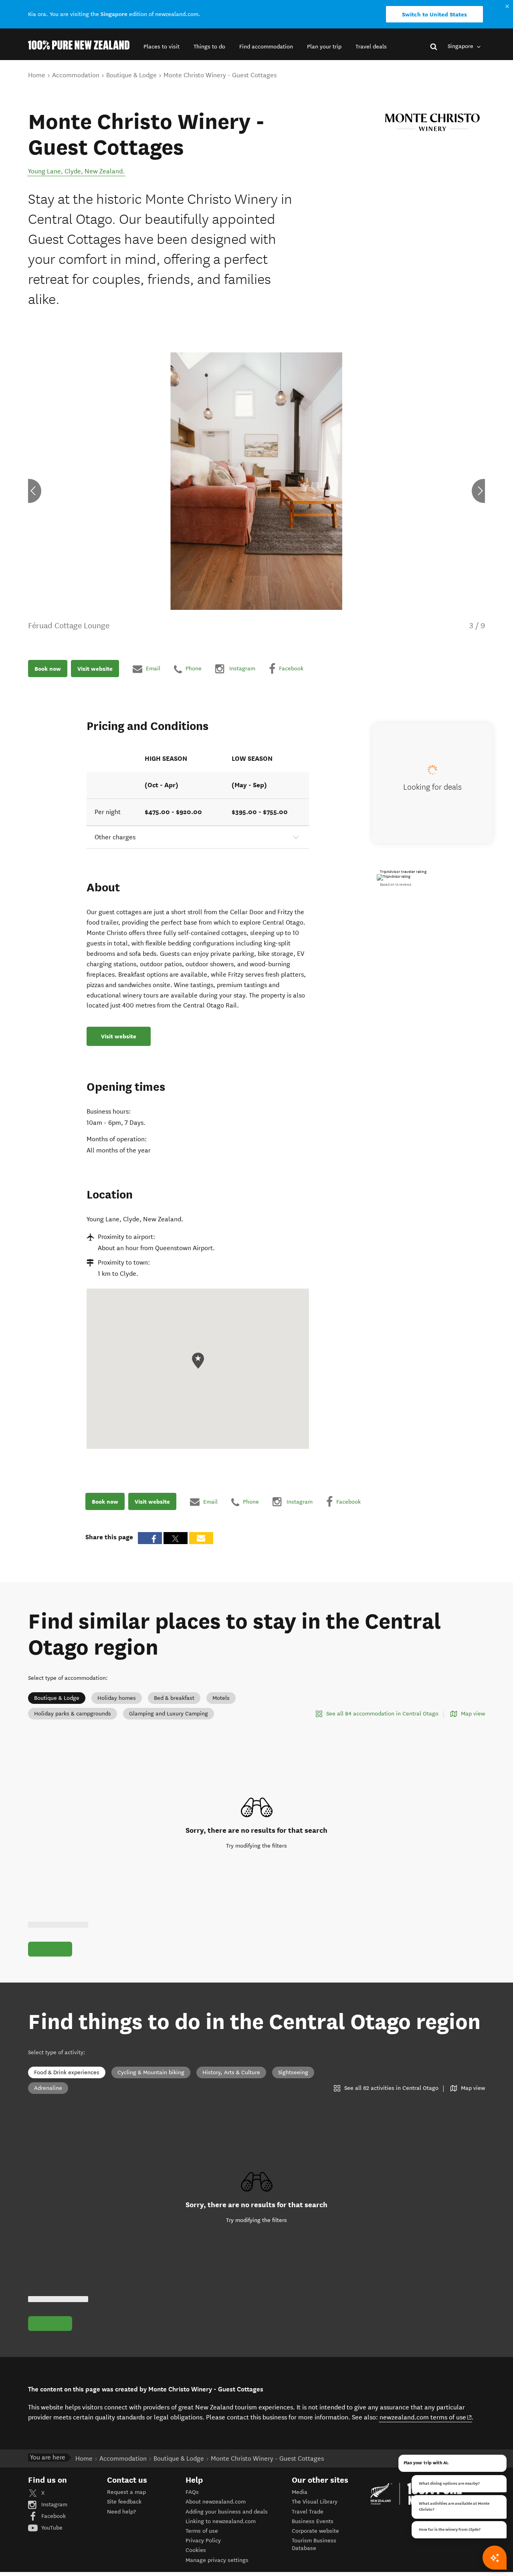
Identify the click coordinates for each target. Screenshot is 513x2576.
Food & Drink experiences (67, 2072)
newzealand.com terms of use (426, 2417)
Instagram (54, 2505)
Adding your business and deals (227, 2512)
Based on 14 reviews (396, 885)
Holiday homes (117, 1698)
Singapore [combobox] (461, 46)
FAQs (192, 2492)
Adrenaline (48, 2088)
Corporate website (315, 2531)
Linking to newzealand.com (221, 2521)
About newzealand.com (216, 2502)
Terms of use (202, 2531)
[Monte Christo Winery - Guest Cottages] (432, 123)
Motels (221, 1698)
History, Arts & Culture (231, 2072)
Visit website (95, 669)
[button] (162, 47)
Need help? (121, 2512)
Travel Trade (308, 2512)
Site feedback (124, 2502)
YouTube (51, 2528)
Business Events (313, 2521)
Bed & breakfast (174, 1698)
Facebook (53, 2516)
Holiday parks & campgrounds (73, 1714)
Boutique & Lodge (57, 1698)
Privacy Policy (203, 2541)
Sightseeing (293, 2072)
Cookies (196, 2550)
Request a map (126, 2492)
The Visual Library (315, 2502)
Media (300, 2492)
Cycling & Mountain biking (151, 2072)
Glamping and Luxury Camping (169, 1714)
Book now (48, 669)
